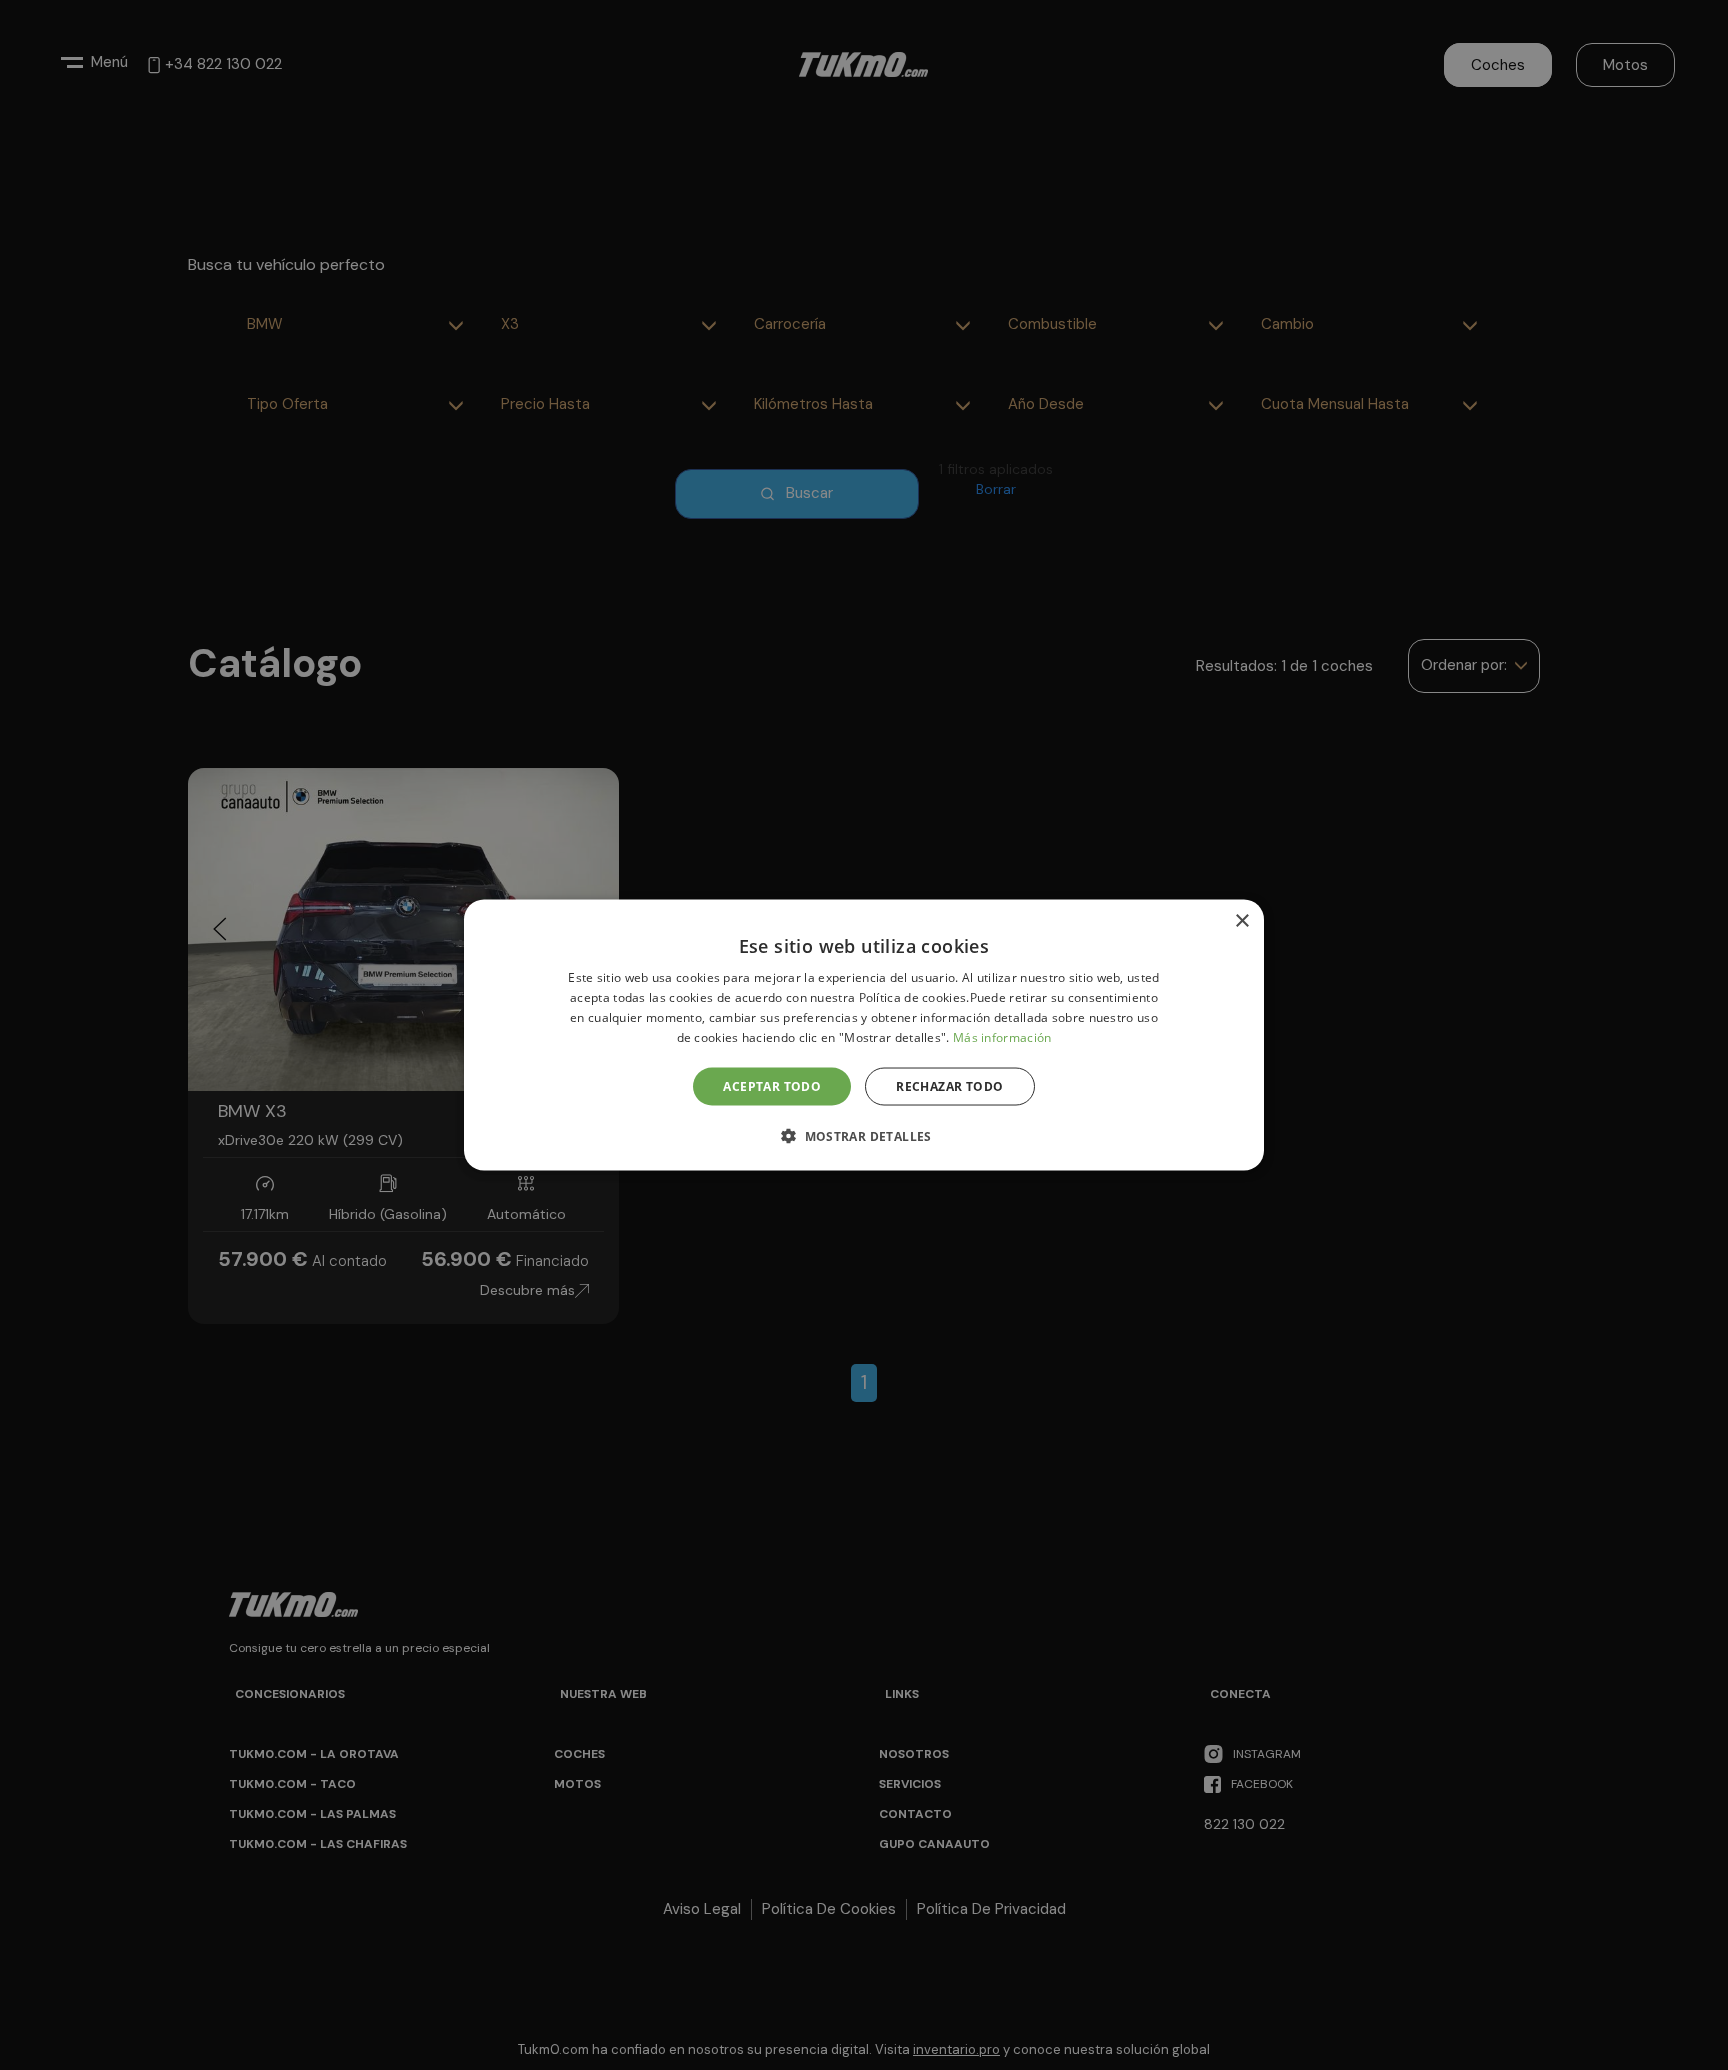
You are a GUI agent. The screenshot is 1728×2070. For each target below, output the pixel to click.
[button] (864, 1135)
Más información (1002, 1036)
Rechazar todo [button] (949, 1085)
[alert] (864, 1035)
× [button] (1241, 921)
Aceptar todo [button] (772, 1085)
